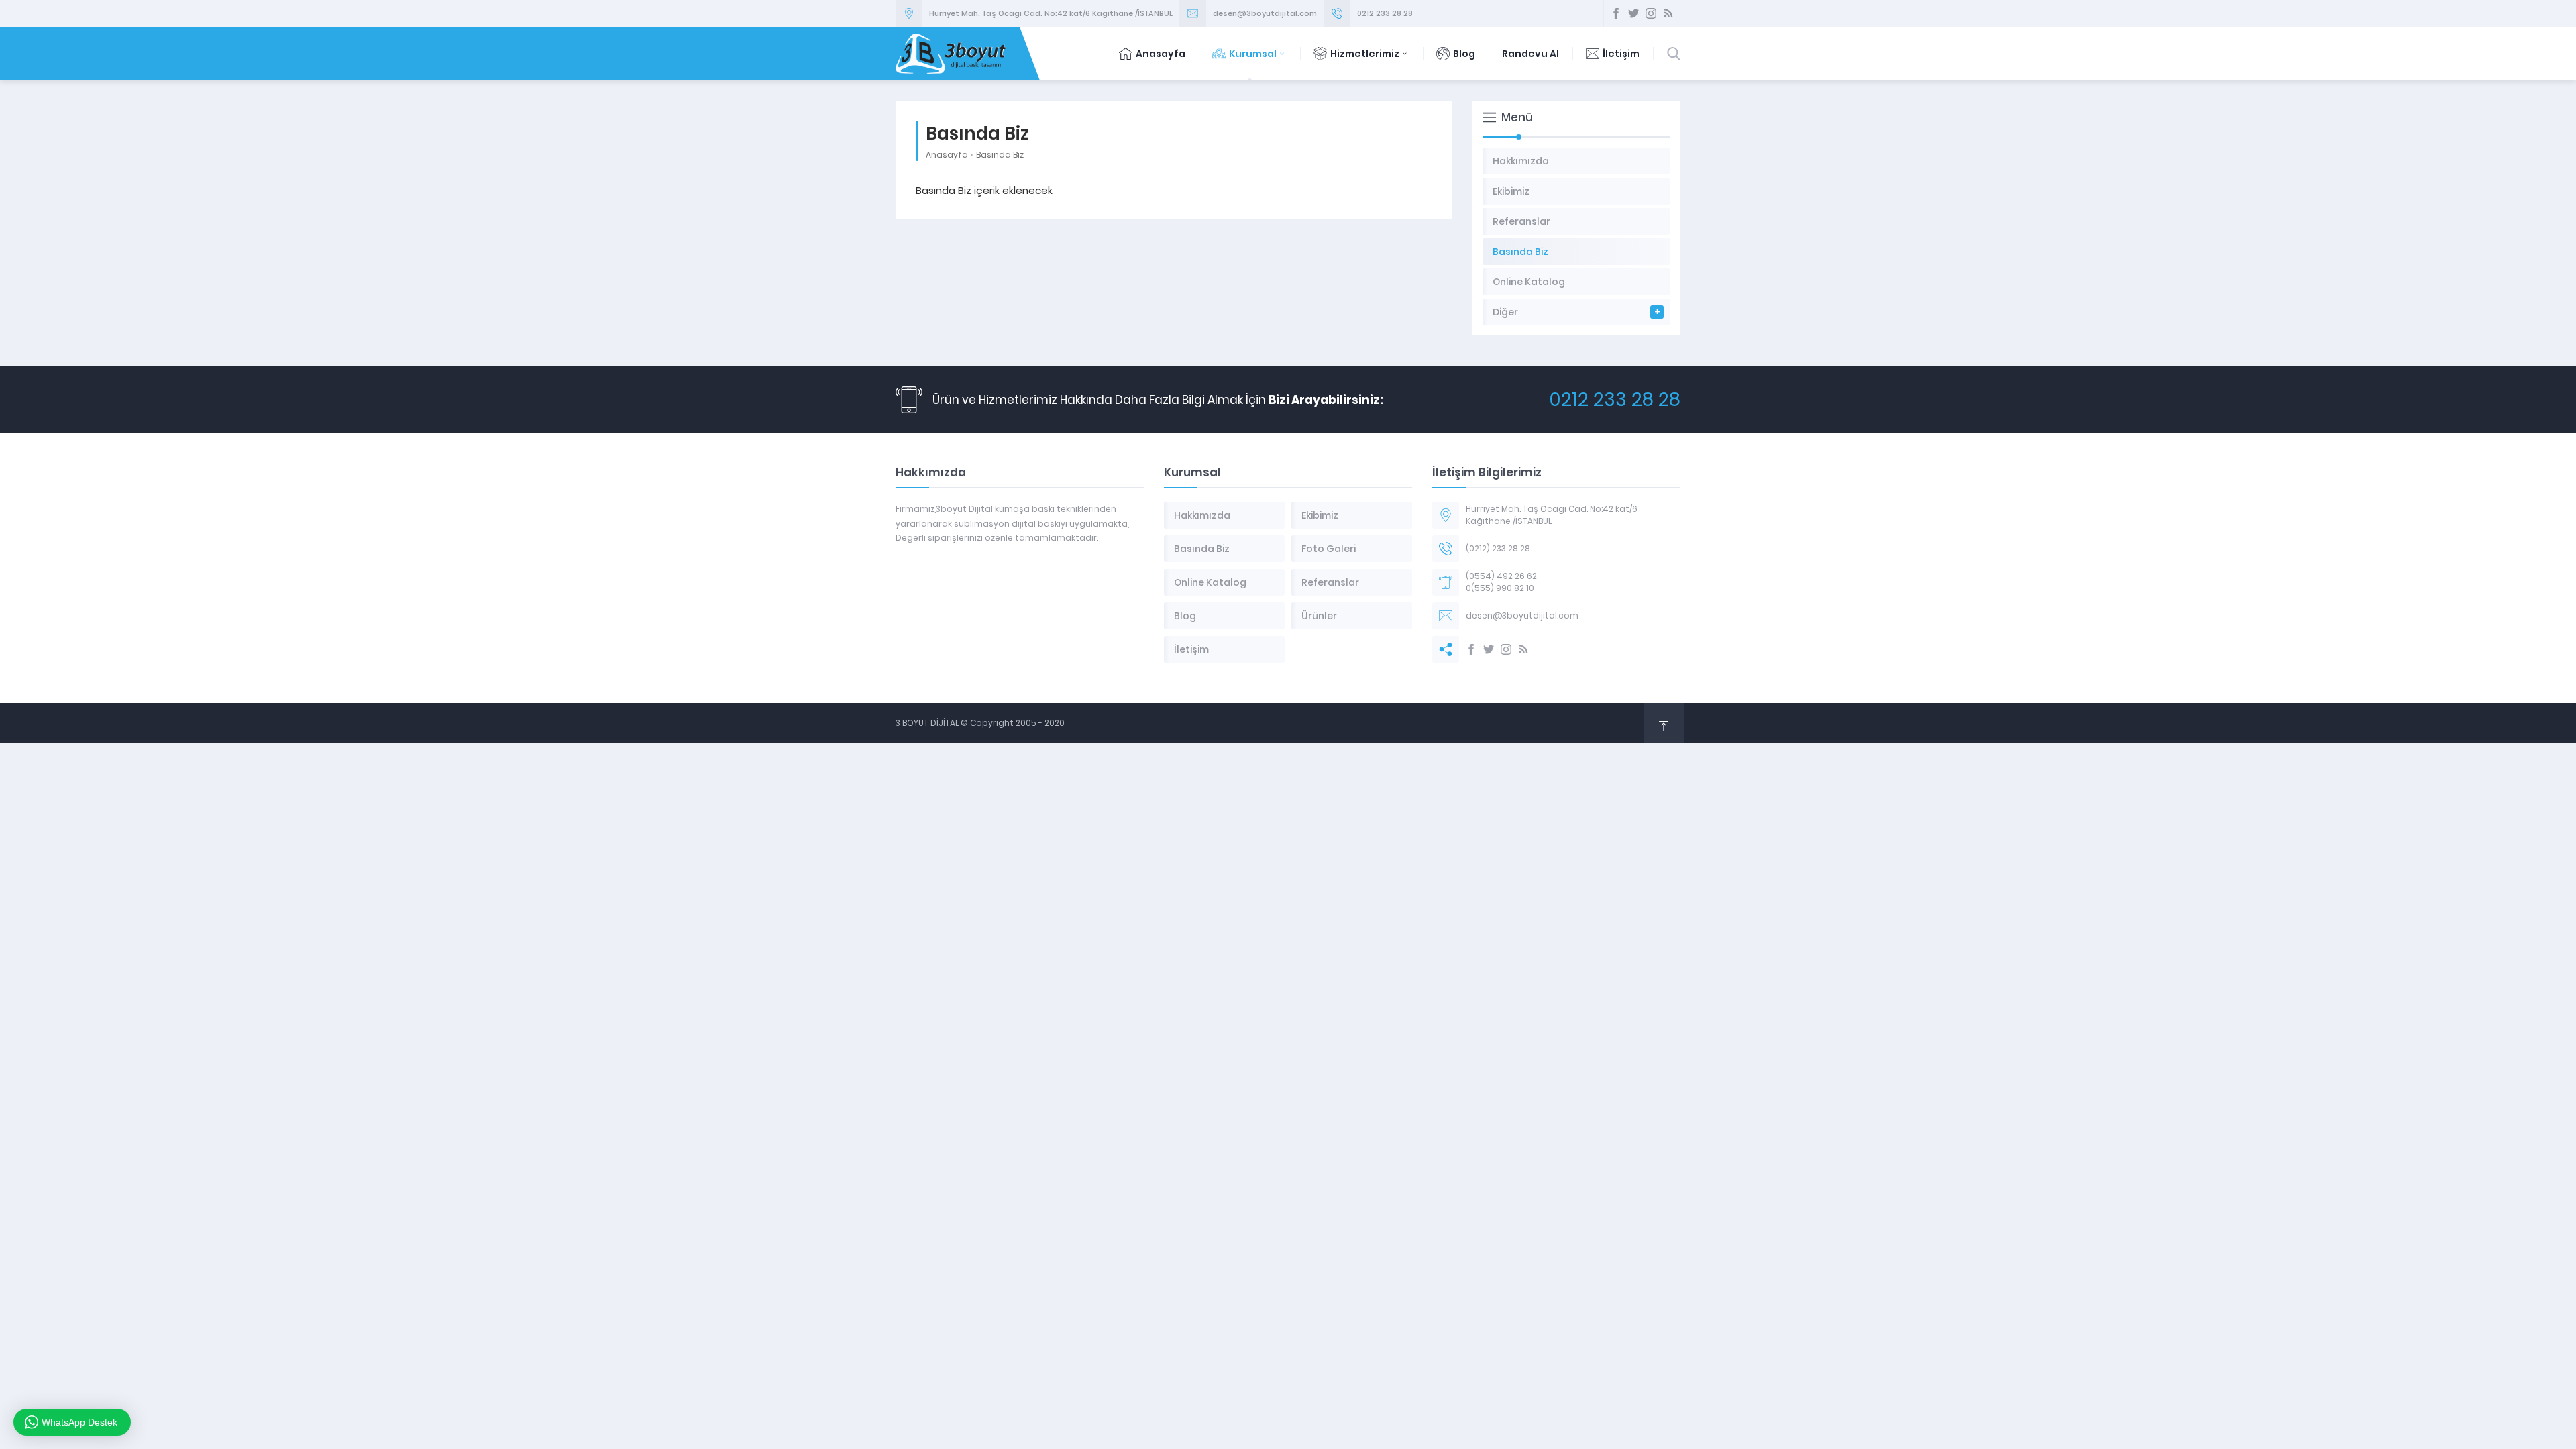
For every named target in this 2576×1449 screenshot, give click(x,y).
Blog (1464, 54)
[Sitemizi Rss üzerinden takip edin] (1668, 13)
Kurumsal (1253, 54)
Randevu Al (1531, 54)
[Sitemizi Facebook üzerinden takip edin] (1616, 13)
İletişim (1621, 54)
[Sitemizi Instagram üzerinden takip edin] (1651, 13)
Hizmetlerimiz (1365, 54)
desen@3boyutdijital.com (1265, 13)
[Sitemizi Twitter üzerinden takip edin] (1633, 13)
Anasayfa (1161, 54)
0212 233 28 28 (1385, 13)
